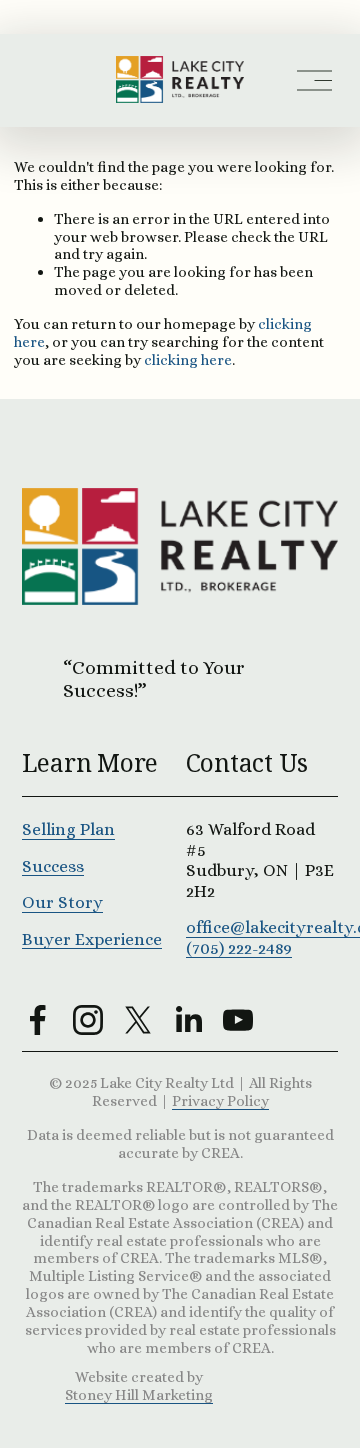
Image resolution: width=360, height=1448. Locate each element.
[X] (138, 1020)
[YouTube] (238, 1020)
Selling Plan (68, 829)
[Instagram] (88, 1020)
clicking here (188, 359)
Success (53, 866)
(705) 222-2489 (239, 948)
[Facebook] (38, 1020)
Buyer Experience (92, 939)
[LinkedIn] (188, 1020)
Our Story (62, 902)
